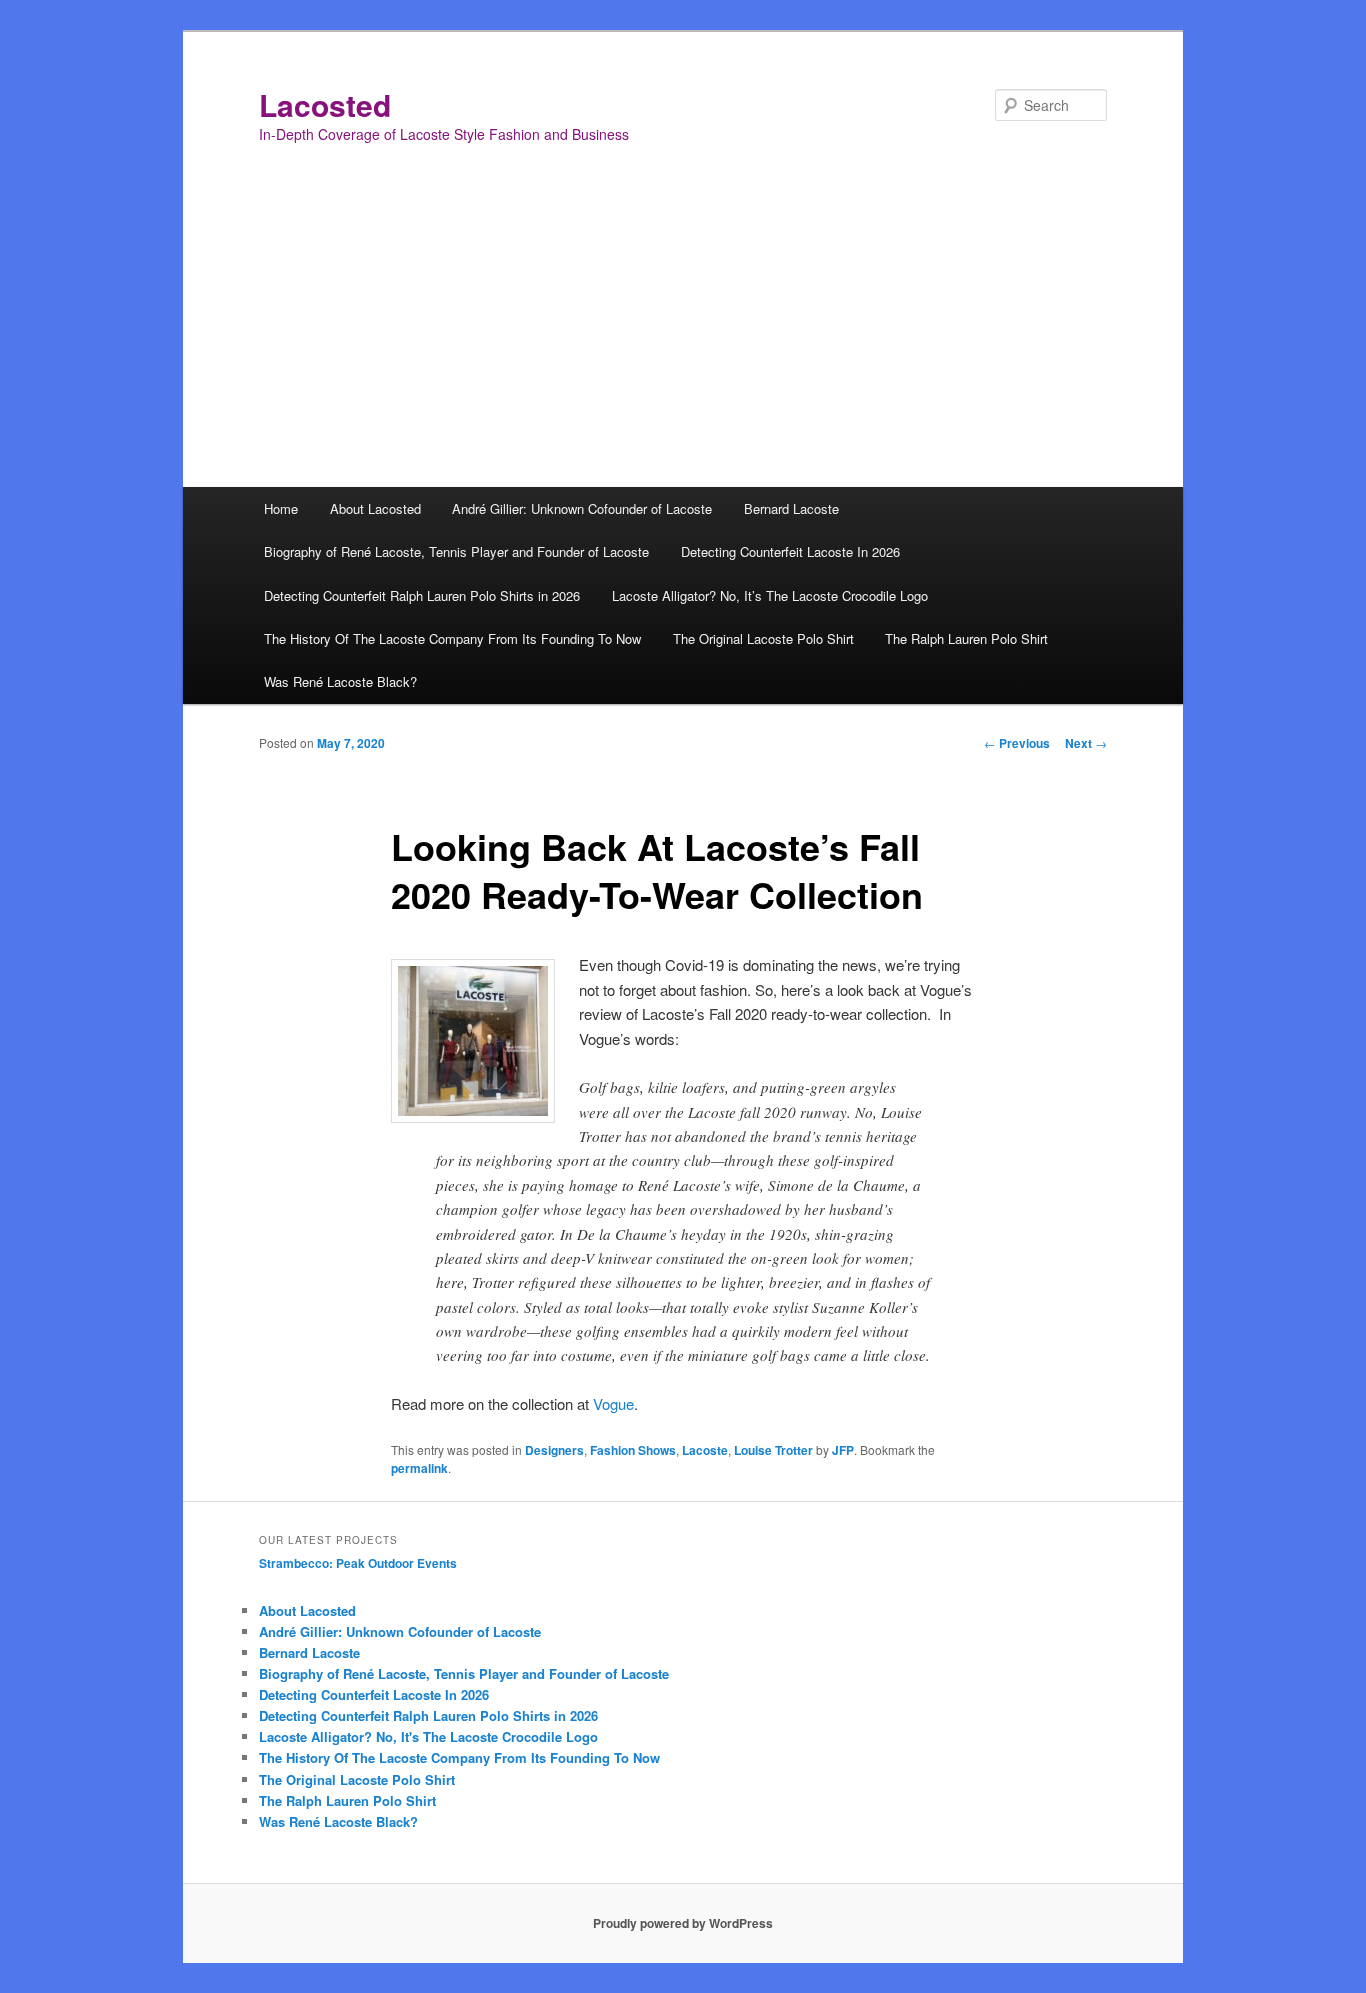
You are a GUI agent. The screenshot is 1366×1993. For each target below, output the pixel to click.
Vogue (613, 1403)
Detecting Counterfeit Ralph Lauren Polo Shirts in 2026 (422, 595)
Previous (1017, 743)
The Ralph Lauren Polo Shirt (966, 638)
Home (281, 508)
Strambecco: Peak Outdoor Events (358, 1563)
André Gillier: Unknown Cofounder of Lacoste (582, 508)
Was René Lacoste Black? (340, 681)
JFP (843, 1450)
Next (1086, 743)
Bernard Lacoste (791, 508)
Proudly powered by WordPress (683, 1923)
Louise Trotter (773, 1450)
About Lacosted (375, 508)
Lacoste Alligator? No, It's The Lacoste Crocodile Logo (428, 1736)
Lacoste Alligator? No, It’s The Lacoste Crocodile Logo (770, 595)
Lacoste (705, 1450)
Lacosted (325, 104)
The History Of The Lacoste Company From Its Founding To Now (452, 638)
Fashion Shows (633, 1450)
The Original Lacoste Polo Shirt (763, 638)
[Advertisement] (683, 337)
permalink (419, 1468)
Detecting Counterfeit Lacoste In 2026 (790, 551)
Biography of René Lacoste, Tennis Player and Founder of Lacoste (456, 551)
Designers (554, 1450)
